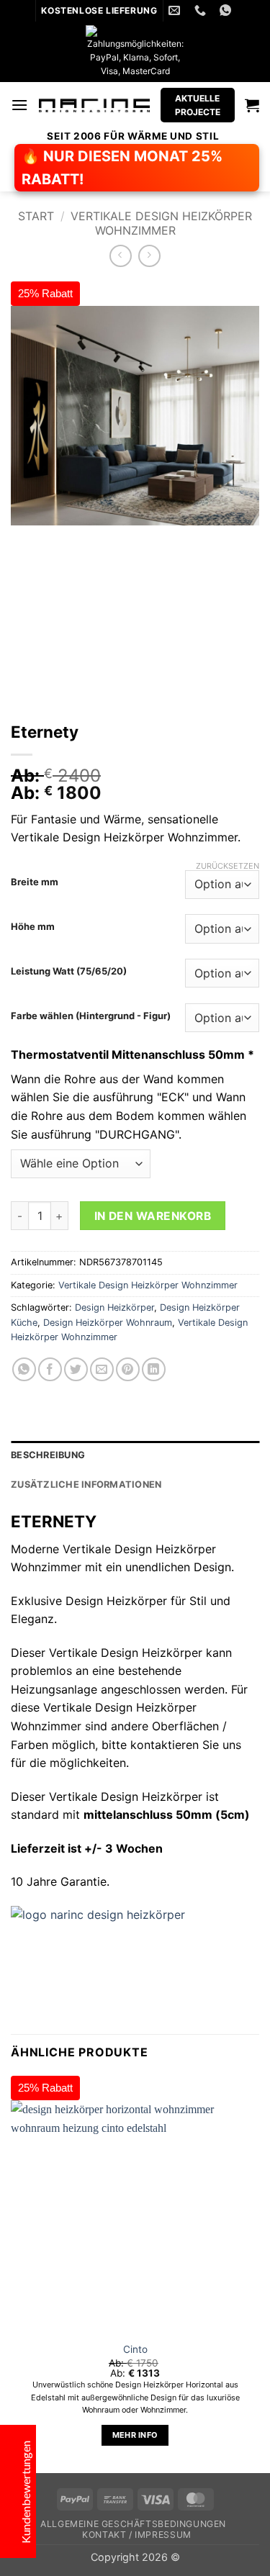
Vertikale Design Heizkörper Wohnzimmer (161, 223)
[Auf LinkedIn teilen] (154, 1369)
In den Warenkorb (153, 1216)
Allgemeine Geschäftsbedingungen (133, 2524)
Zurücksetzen (228, 866)
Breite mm (35, 882)
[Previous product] (149, 256)
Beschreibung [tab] (48, 1455)
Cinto (135, 2349)
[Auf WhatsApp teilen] (24, 1369)
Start (36, 216)
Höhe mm (33, 927)
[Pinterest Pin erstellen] (128, 1369)
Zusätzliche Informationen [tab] (86, 1484)
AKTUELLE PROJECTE (198, 105)
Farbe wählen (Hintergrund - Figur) (91, 1016)
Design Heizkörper (114, 1307)
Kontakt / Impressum (137, 2535)
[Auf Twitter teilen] (76, 1369)
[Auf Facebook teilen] (50, 1369)
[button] (19, 105)
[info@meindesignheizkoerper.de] (176, 10)
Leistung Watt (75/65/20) (69, 972)
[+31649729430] (202, 10)
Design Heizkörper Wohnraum (108, 1323)
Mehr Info (135, 2435)
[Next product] (121, 256)
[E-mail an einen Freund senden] (102, 1369)
